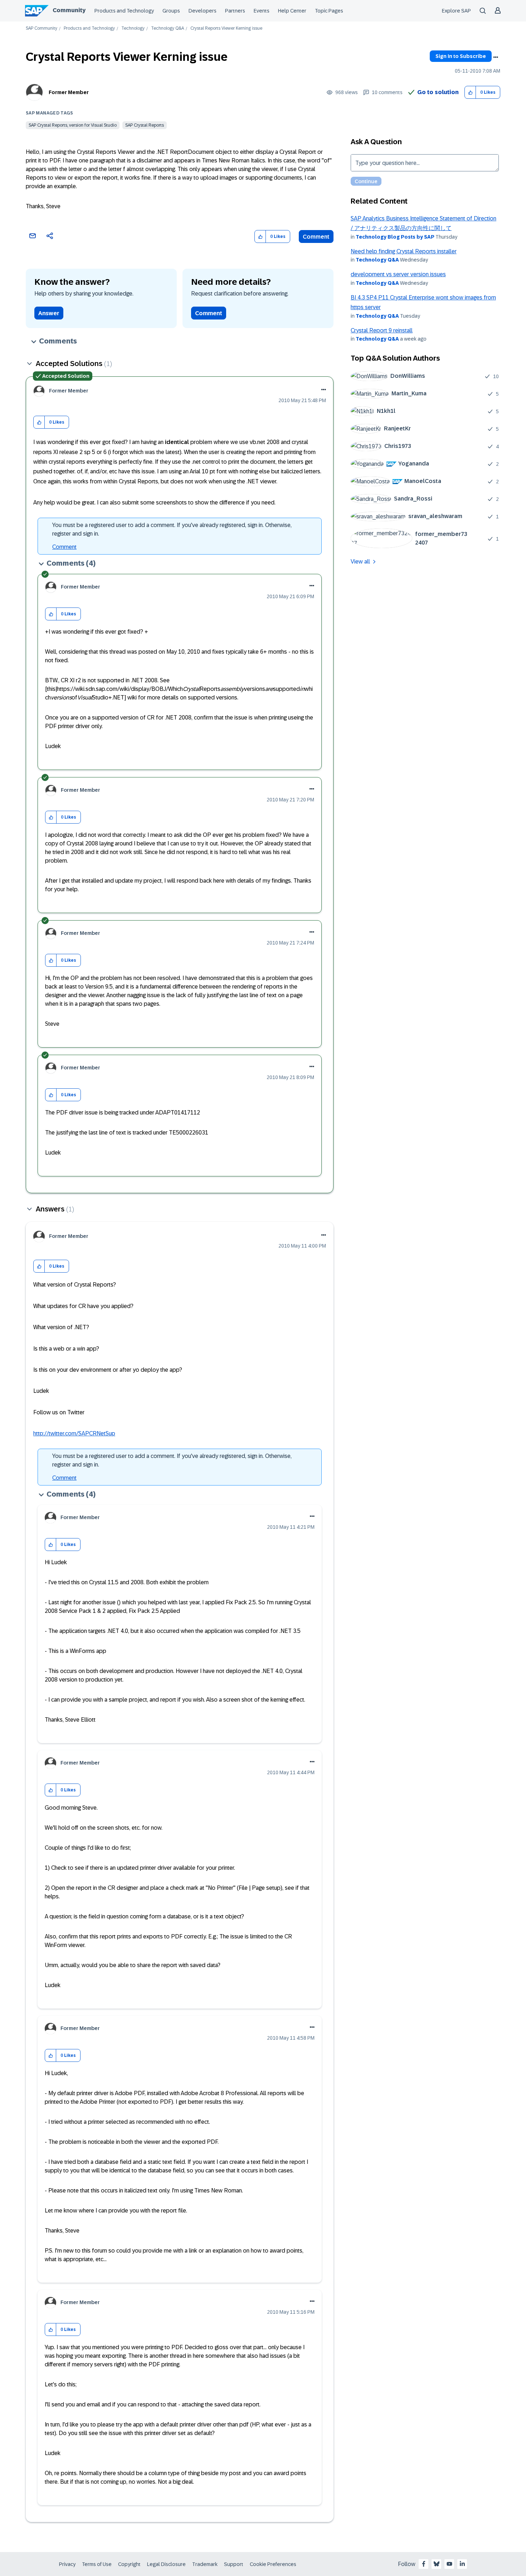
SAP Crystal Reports (145, 125)
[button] (470, 92)
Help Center (292, 11)
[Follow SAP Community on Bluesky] (437, 2564)
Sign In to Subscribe (461, 56)
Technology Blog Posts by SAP (395, 237)
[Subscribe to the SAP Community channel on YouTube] (449, 2564)
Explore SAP (456, 11)
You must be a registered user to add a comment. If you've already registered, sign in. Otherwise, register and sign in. (172, 529)
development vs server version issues (398, 274)
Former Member (69, 92)
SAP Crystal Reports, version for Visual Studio (73, 125)
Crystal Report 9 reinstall (382, 330)
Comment (316, 237)
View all (360, 562)
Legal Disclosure (166, 2564)
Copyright (129, 2564)
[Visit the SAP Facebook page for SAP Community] (424, 2564)
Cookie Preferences (273, 2564)
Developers (203, 11)
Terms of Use (97, 2564)
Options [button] (496, 57)
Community (69, 10)
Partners (235, 11)
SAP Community (42, 28)
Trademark (205, 2564)
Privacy (67, 2564)
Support (234, 2564)
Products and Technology (124, 11)
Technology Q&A (167, 28)
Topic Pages (329, 11)
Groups (171, 11)
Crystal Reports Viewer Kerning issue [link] (226, 28)
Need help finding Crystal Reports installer (404, 251)
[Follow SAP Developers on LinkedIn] (462, 2564)
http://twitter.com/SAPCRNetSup (74, 1433)
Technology (133, 28)
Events (262, 11)
